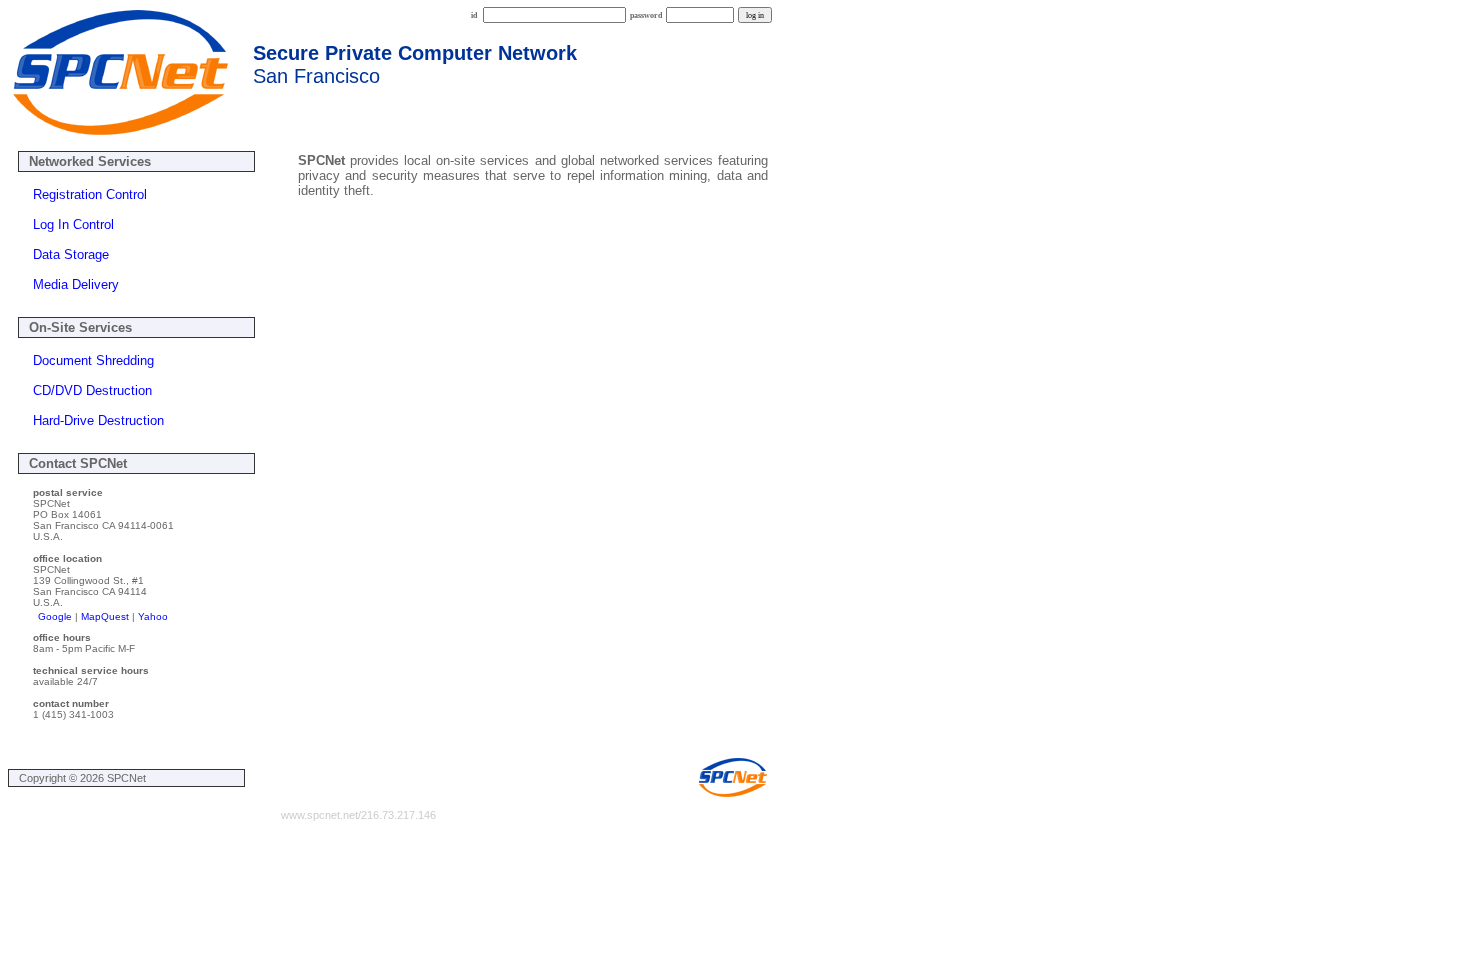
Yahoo (153, 616)
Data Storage (71, 254)
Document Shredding (93, 360)
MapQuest (105, 616)
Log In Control (73, 224)
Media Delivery (76, 284)
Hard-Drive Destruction (98, 420)
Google (55, 616)
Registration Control (90, 194)
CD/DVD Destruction (92, 390)
